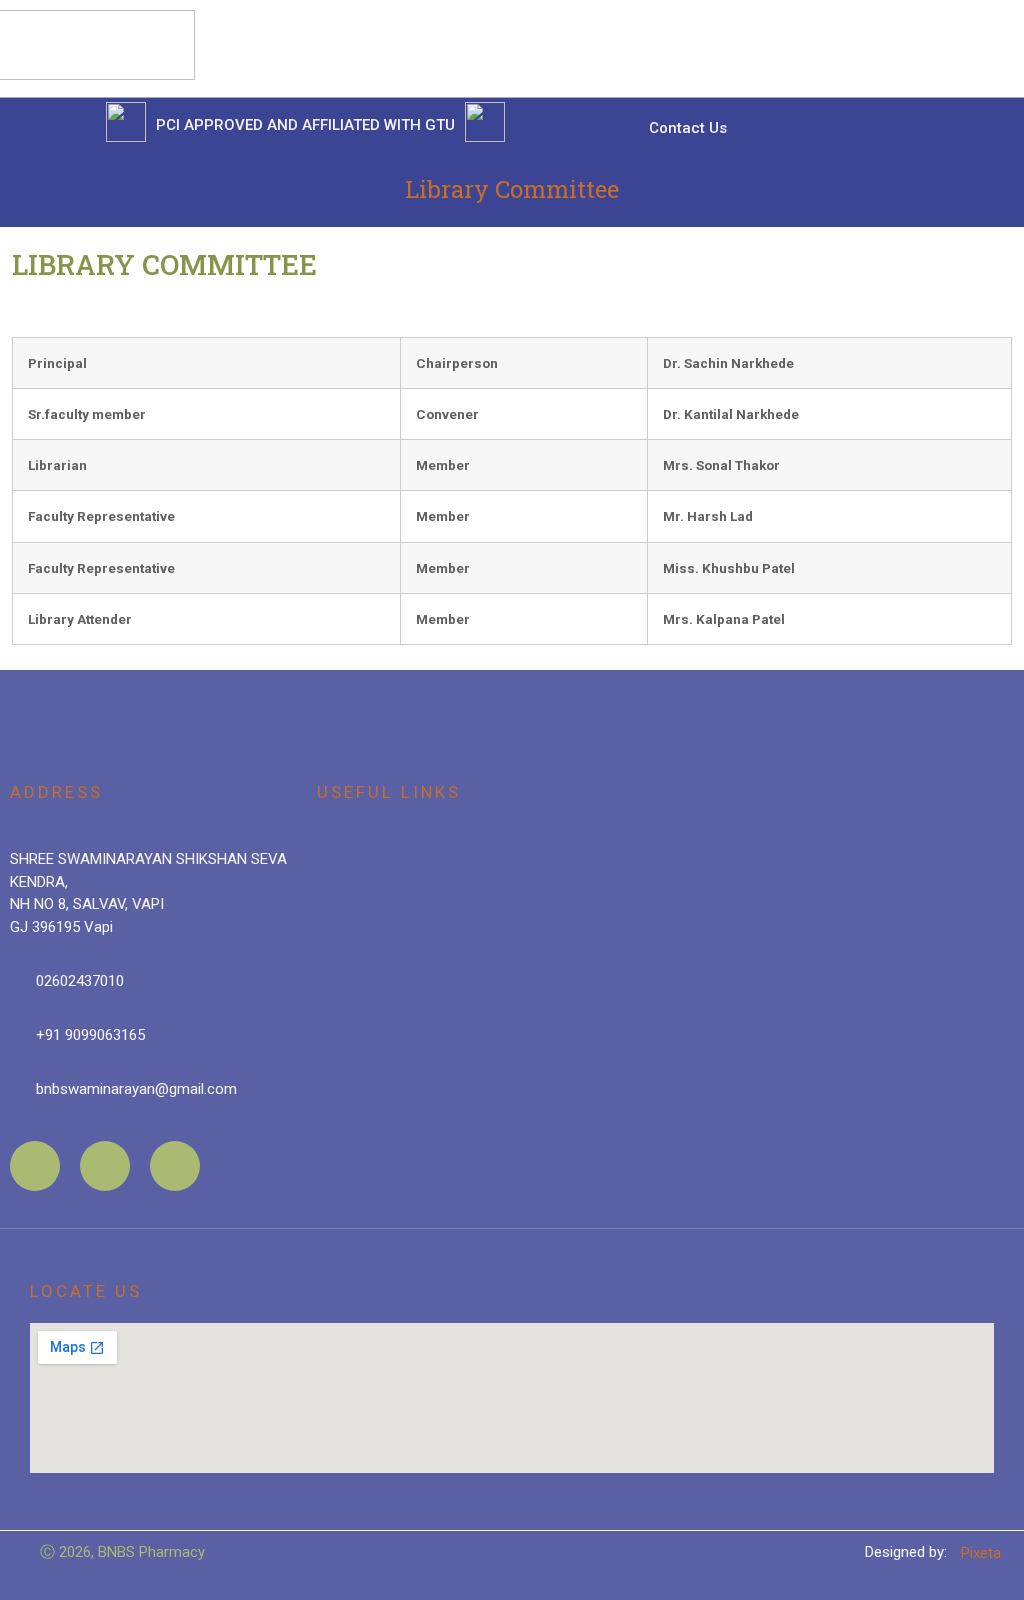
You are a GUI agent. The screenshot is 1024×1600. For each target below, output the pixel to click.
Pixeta (981, 1553)
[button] (985, 49)
